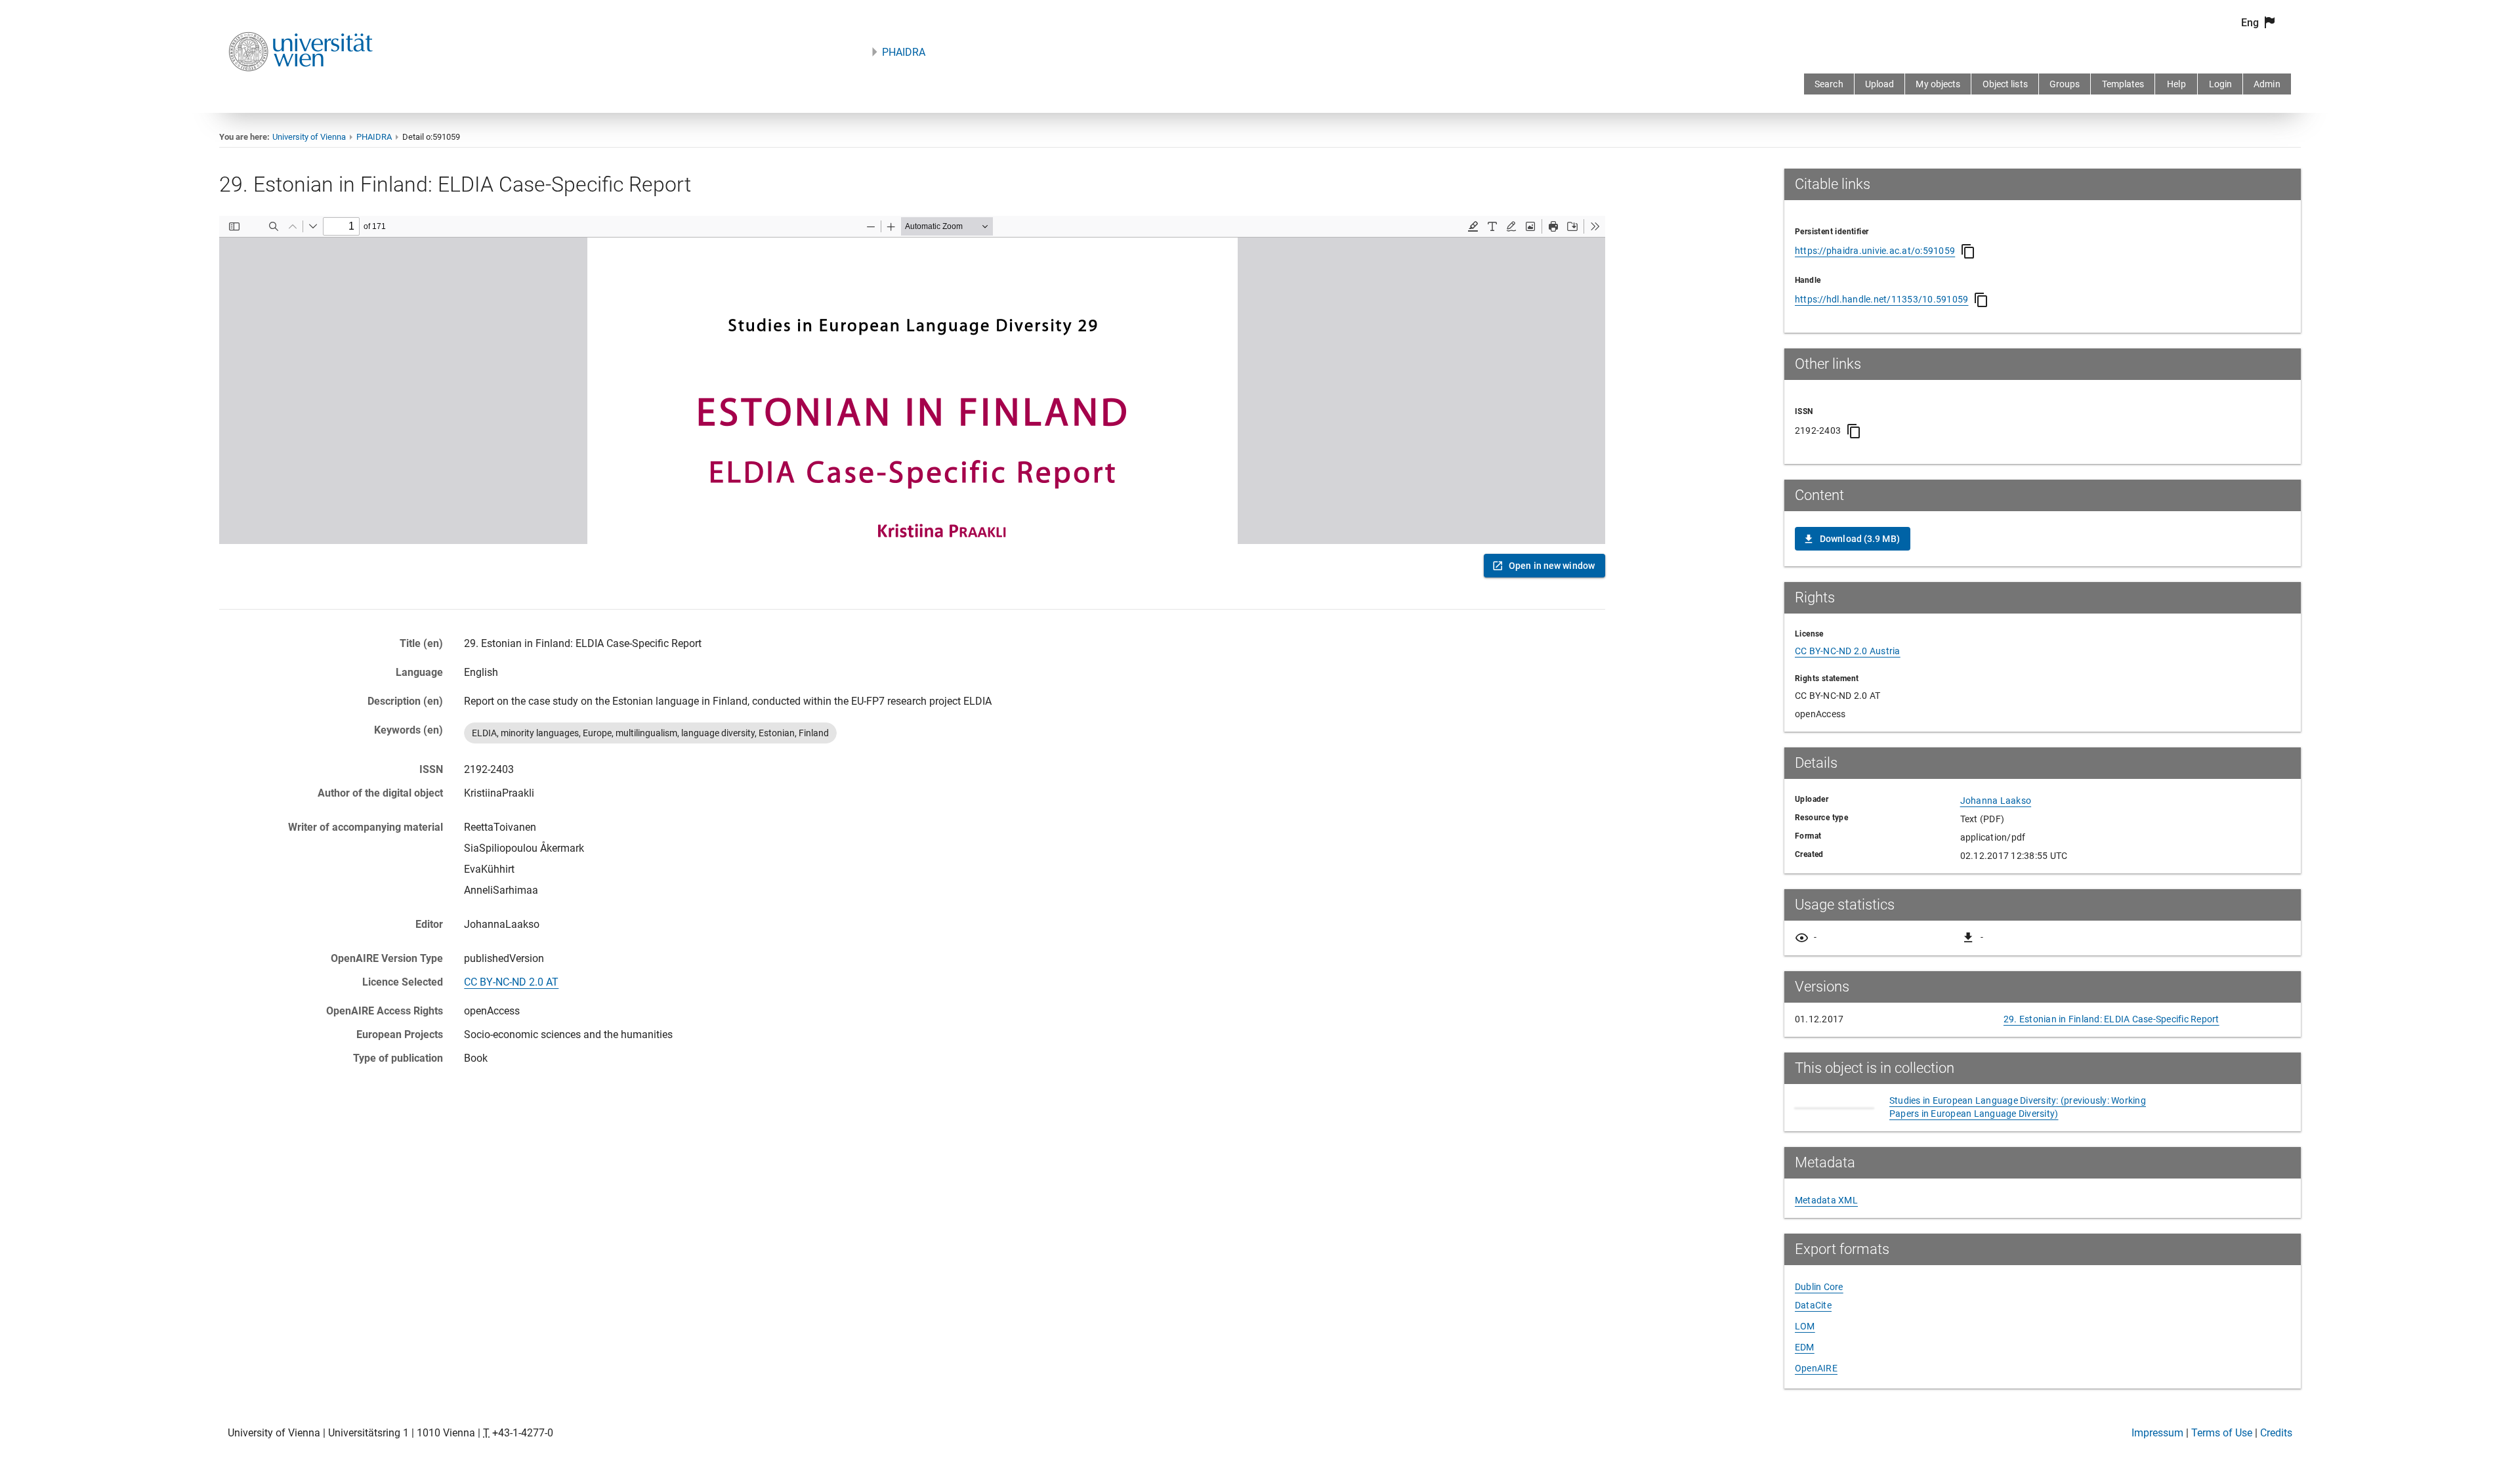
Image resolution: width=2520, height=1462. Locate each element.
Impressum (2157, 1433)
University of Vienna (309, 137)
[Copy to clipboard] (1968, 251)
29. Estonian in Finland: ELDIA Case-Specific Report (2111, 1019)
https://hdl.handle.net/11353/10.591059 (1882, 299)
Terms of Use (2222, 1433)
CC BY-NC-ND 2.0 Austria (1848, 651)
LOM (1805, 1326)
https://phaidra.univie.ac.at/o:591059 (1875, 251)
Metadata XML (1826, 1200)
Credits (2276, 1433)
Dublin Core (1819, 1287)
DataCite (1813, 1305)
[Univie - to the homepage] (301, 89)
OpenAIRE (1816, 1368)
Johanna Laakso (1996, 801)
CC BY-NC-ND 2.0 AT (511, 982)
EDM (1805, 1347)
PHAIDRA (904, 52)
